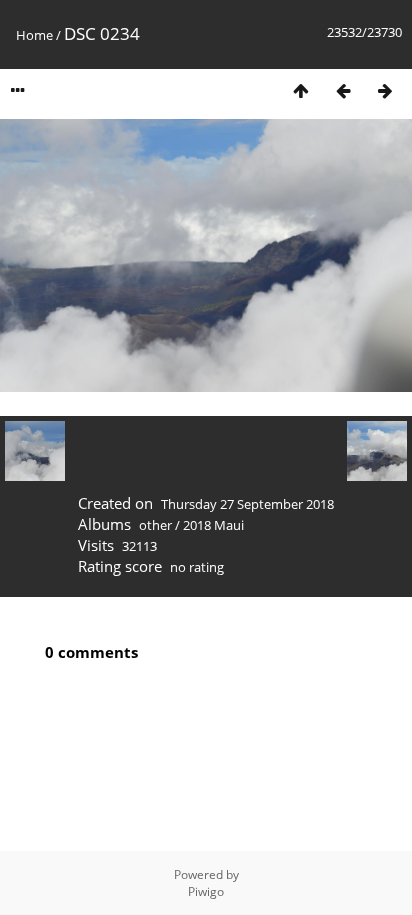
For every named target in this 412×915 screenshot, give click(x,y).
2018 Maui (213, 525)
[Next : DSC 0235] (385, 90)
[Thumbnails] (301, 90)
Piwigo (206, 891)
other (155, 525)
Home (34, 35)
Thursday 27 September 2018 (247, 504)
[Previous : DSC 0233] (343, 90)
